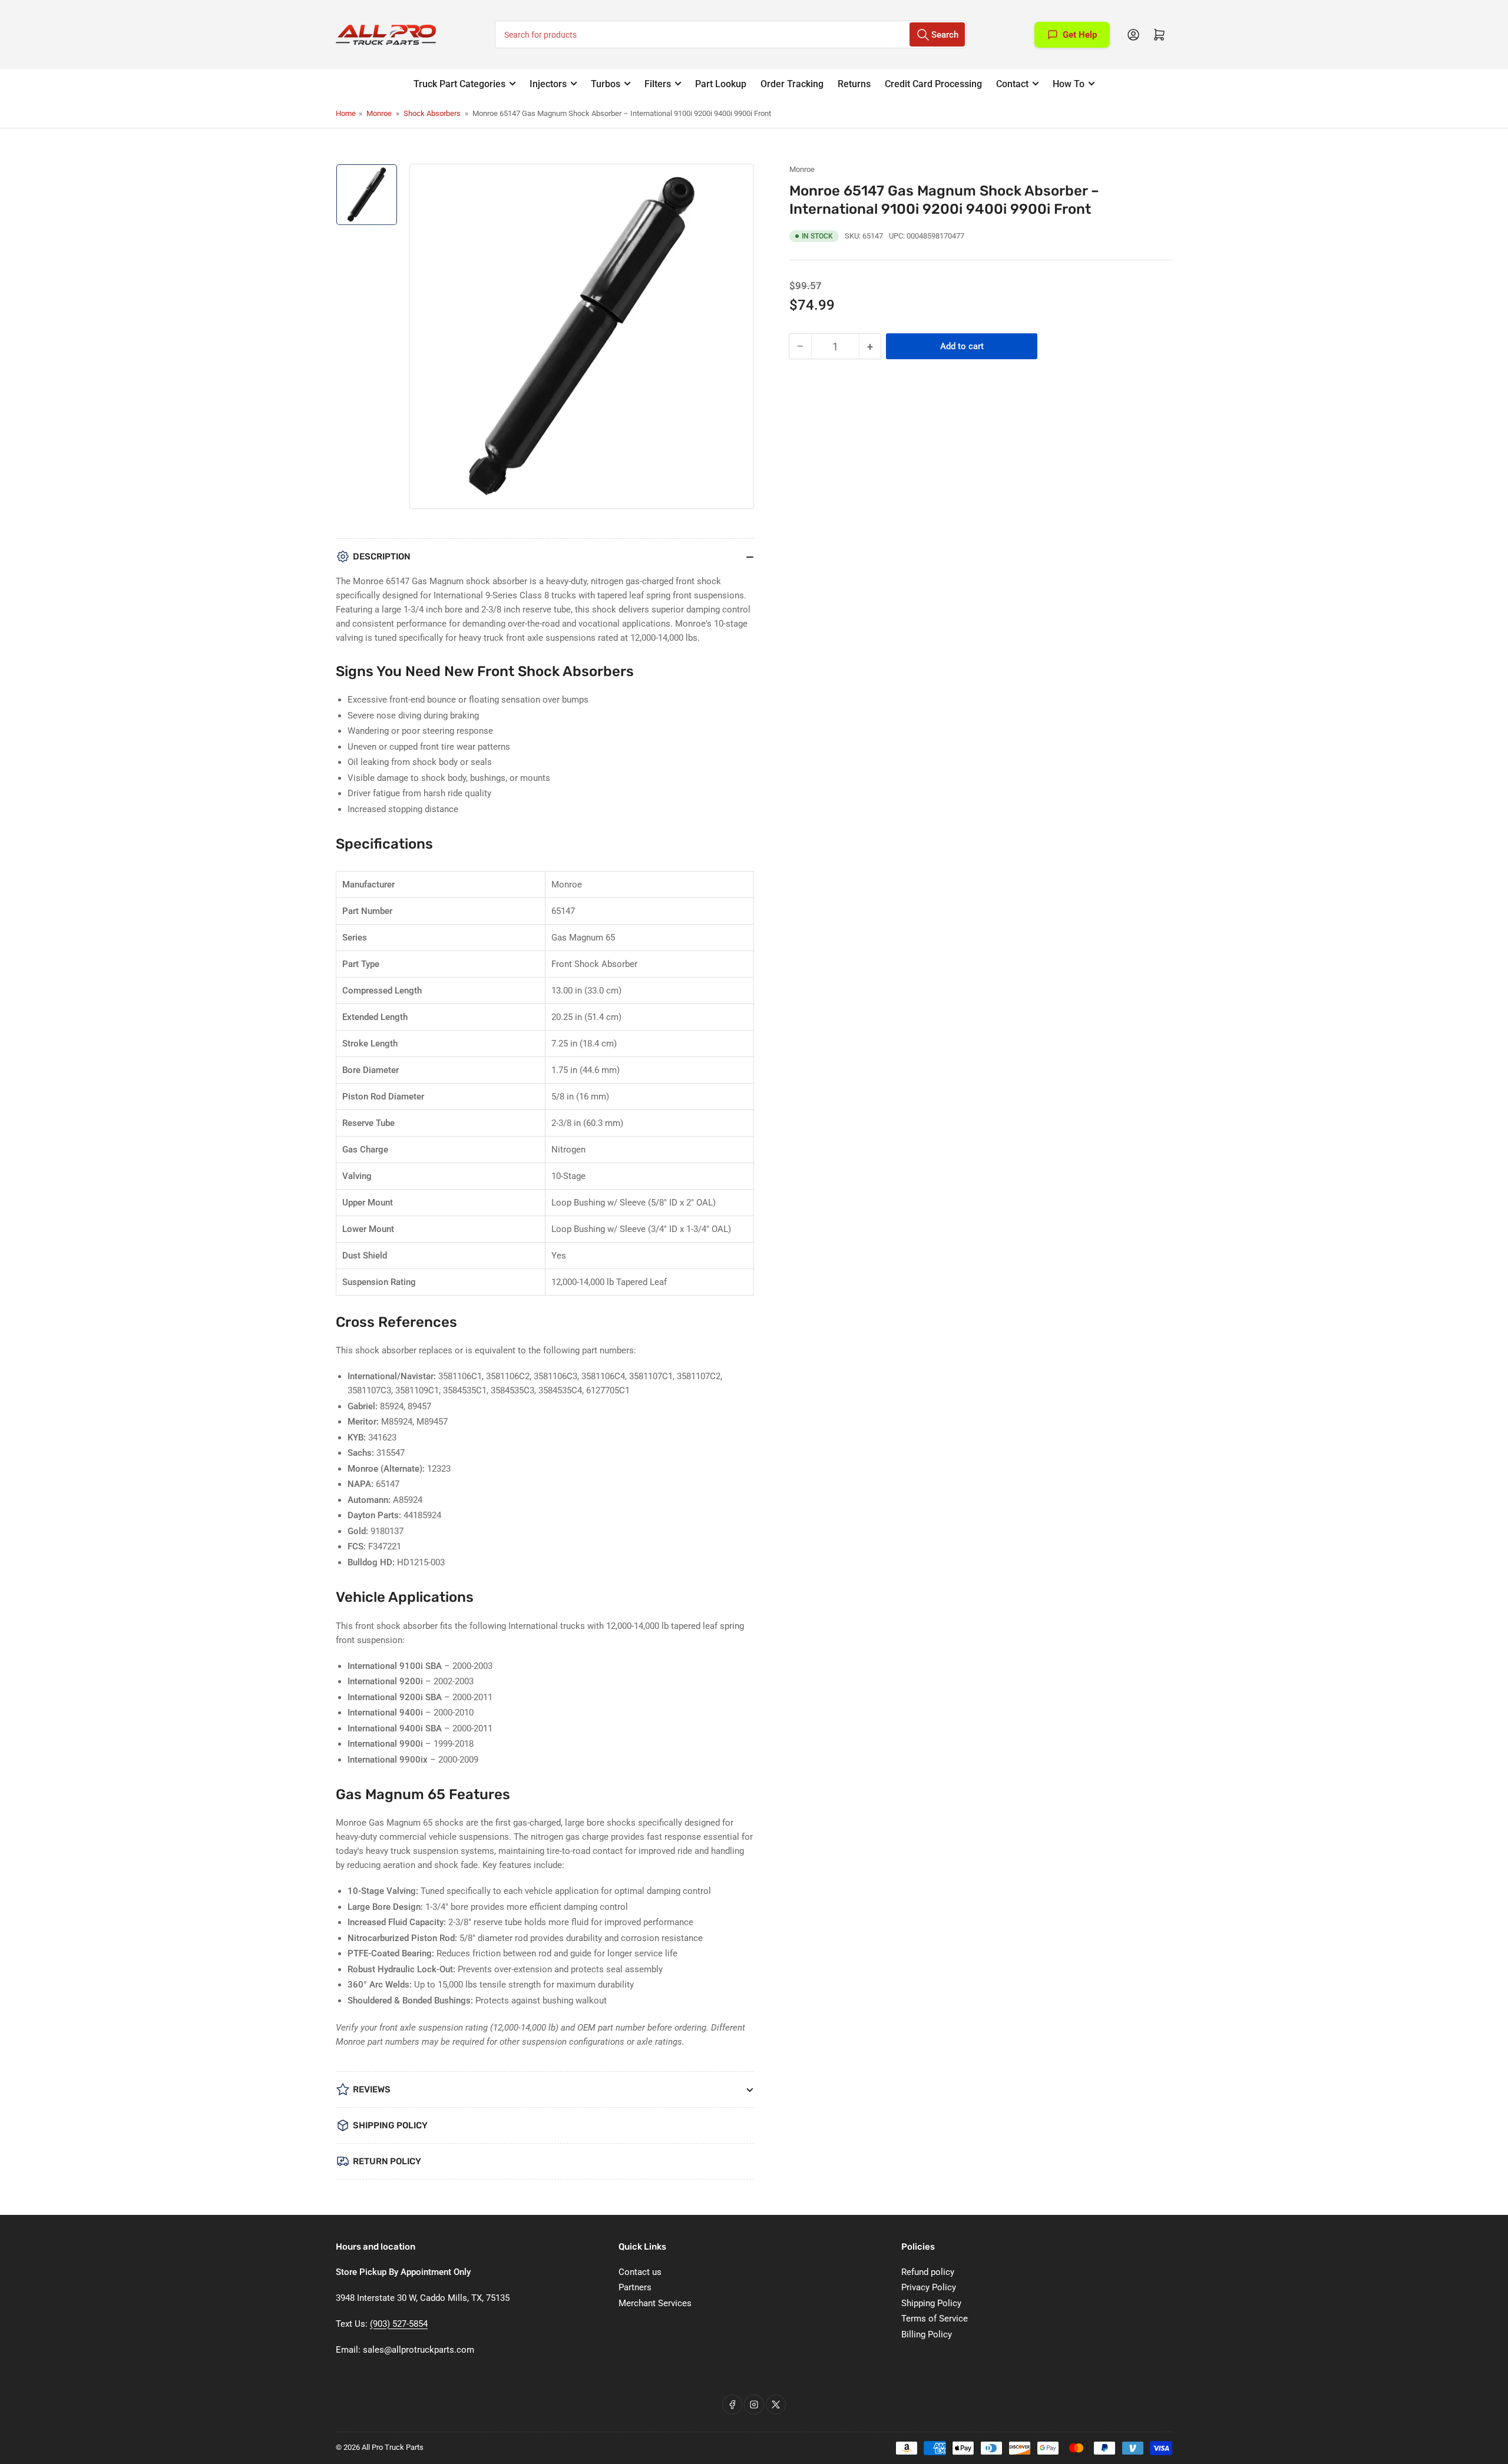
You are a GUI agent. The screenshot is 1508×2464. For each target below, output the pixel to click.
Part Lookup (721, 84)
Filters (658, 84)
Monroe (379, 113)
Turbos (606, 84)
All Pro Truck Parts (393, 2447)
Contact (1012, 84)
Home (346, 113)
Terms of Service (935, 2319)
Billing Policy (927, 2334)
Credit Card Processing (933, 84)
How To (1069, 84)
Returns (854, 84)
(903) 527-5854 (399, 2324)
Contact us (640, 2272)
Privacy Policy (929, 2287)
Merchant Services (655, 2303)
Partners (635, 2287)
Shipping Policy (931, 2303)
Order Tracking (792, 84)
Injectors (548, 84)
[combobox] (731, 34)
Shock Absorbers (432, 113)
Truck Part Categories (459, 84)
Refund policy (928, 2272)
